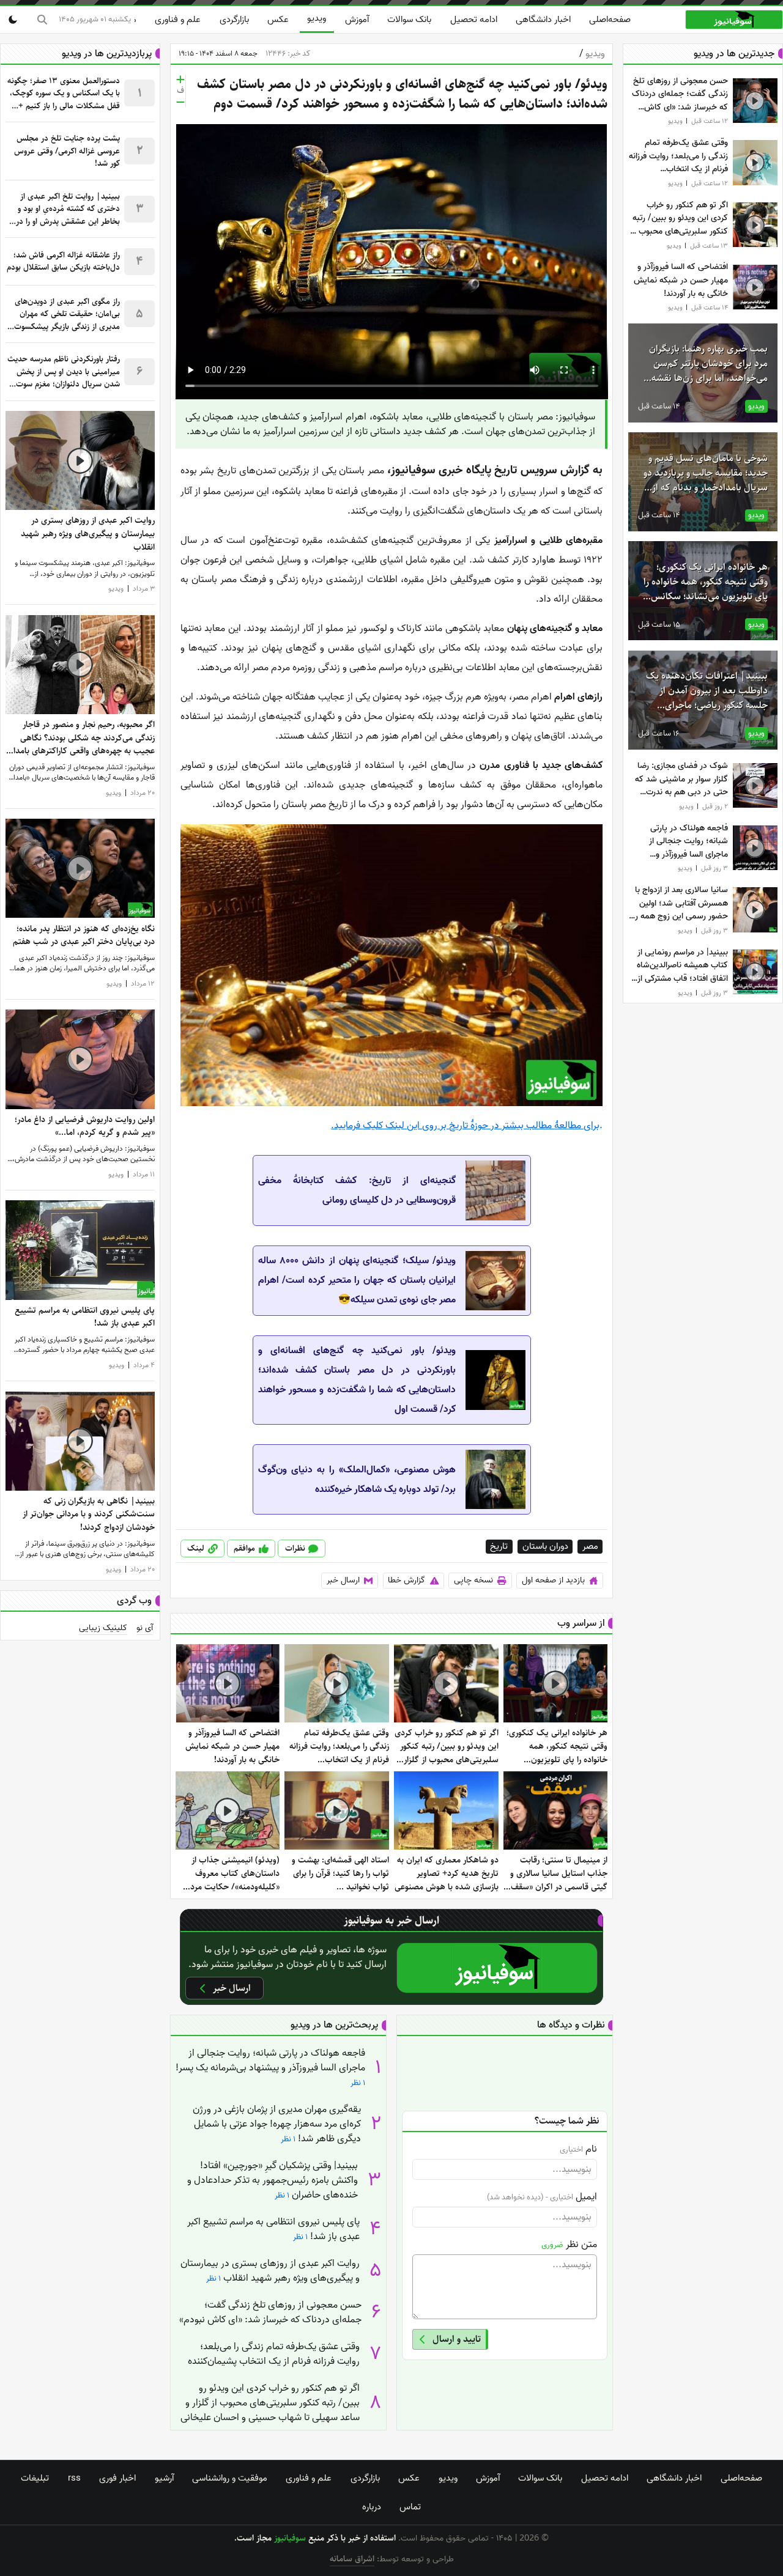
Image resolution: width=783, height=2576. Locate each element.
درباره (372, 2507)
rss (74, 2478)
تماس (410, 2507)
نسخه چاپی (473, 1580)
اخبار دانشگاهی (543, 20)
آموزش (357, 20)
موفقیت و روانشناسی (230, 2478)
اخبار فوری (117, 2478)
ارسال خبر (343, 1580)
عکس (278, 20)
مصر (590, 1547)
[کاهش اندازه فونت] (180, 102)
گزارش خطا (406, 1580)
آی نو (145, 1628)
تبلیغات (35, 2478)
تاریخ (499, 1547)
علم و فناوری (178, 20)
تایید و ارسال (457, 2339)
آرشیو (164, 2478)
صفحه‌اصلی (610, 20)
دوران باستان (545, 1547)
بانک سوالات (409, 20)
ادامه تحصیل (474, 20)
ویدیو (317, 18)
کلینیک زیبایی (103, 1628)
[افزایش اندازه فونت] (180, 79)
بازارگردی (234, 20)
